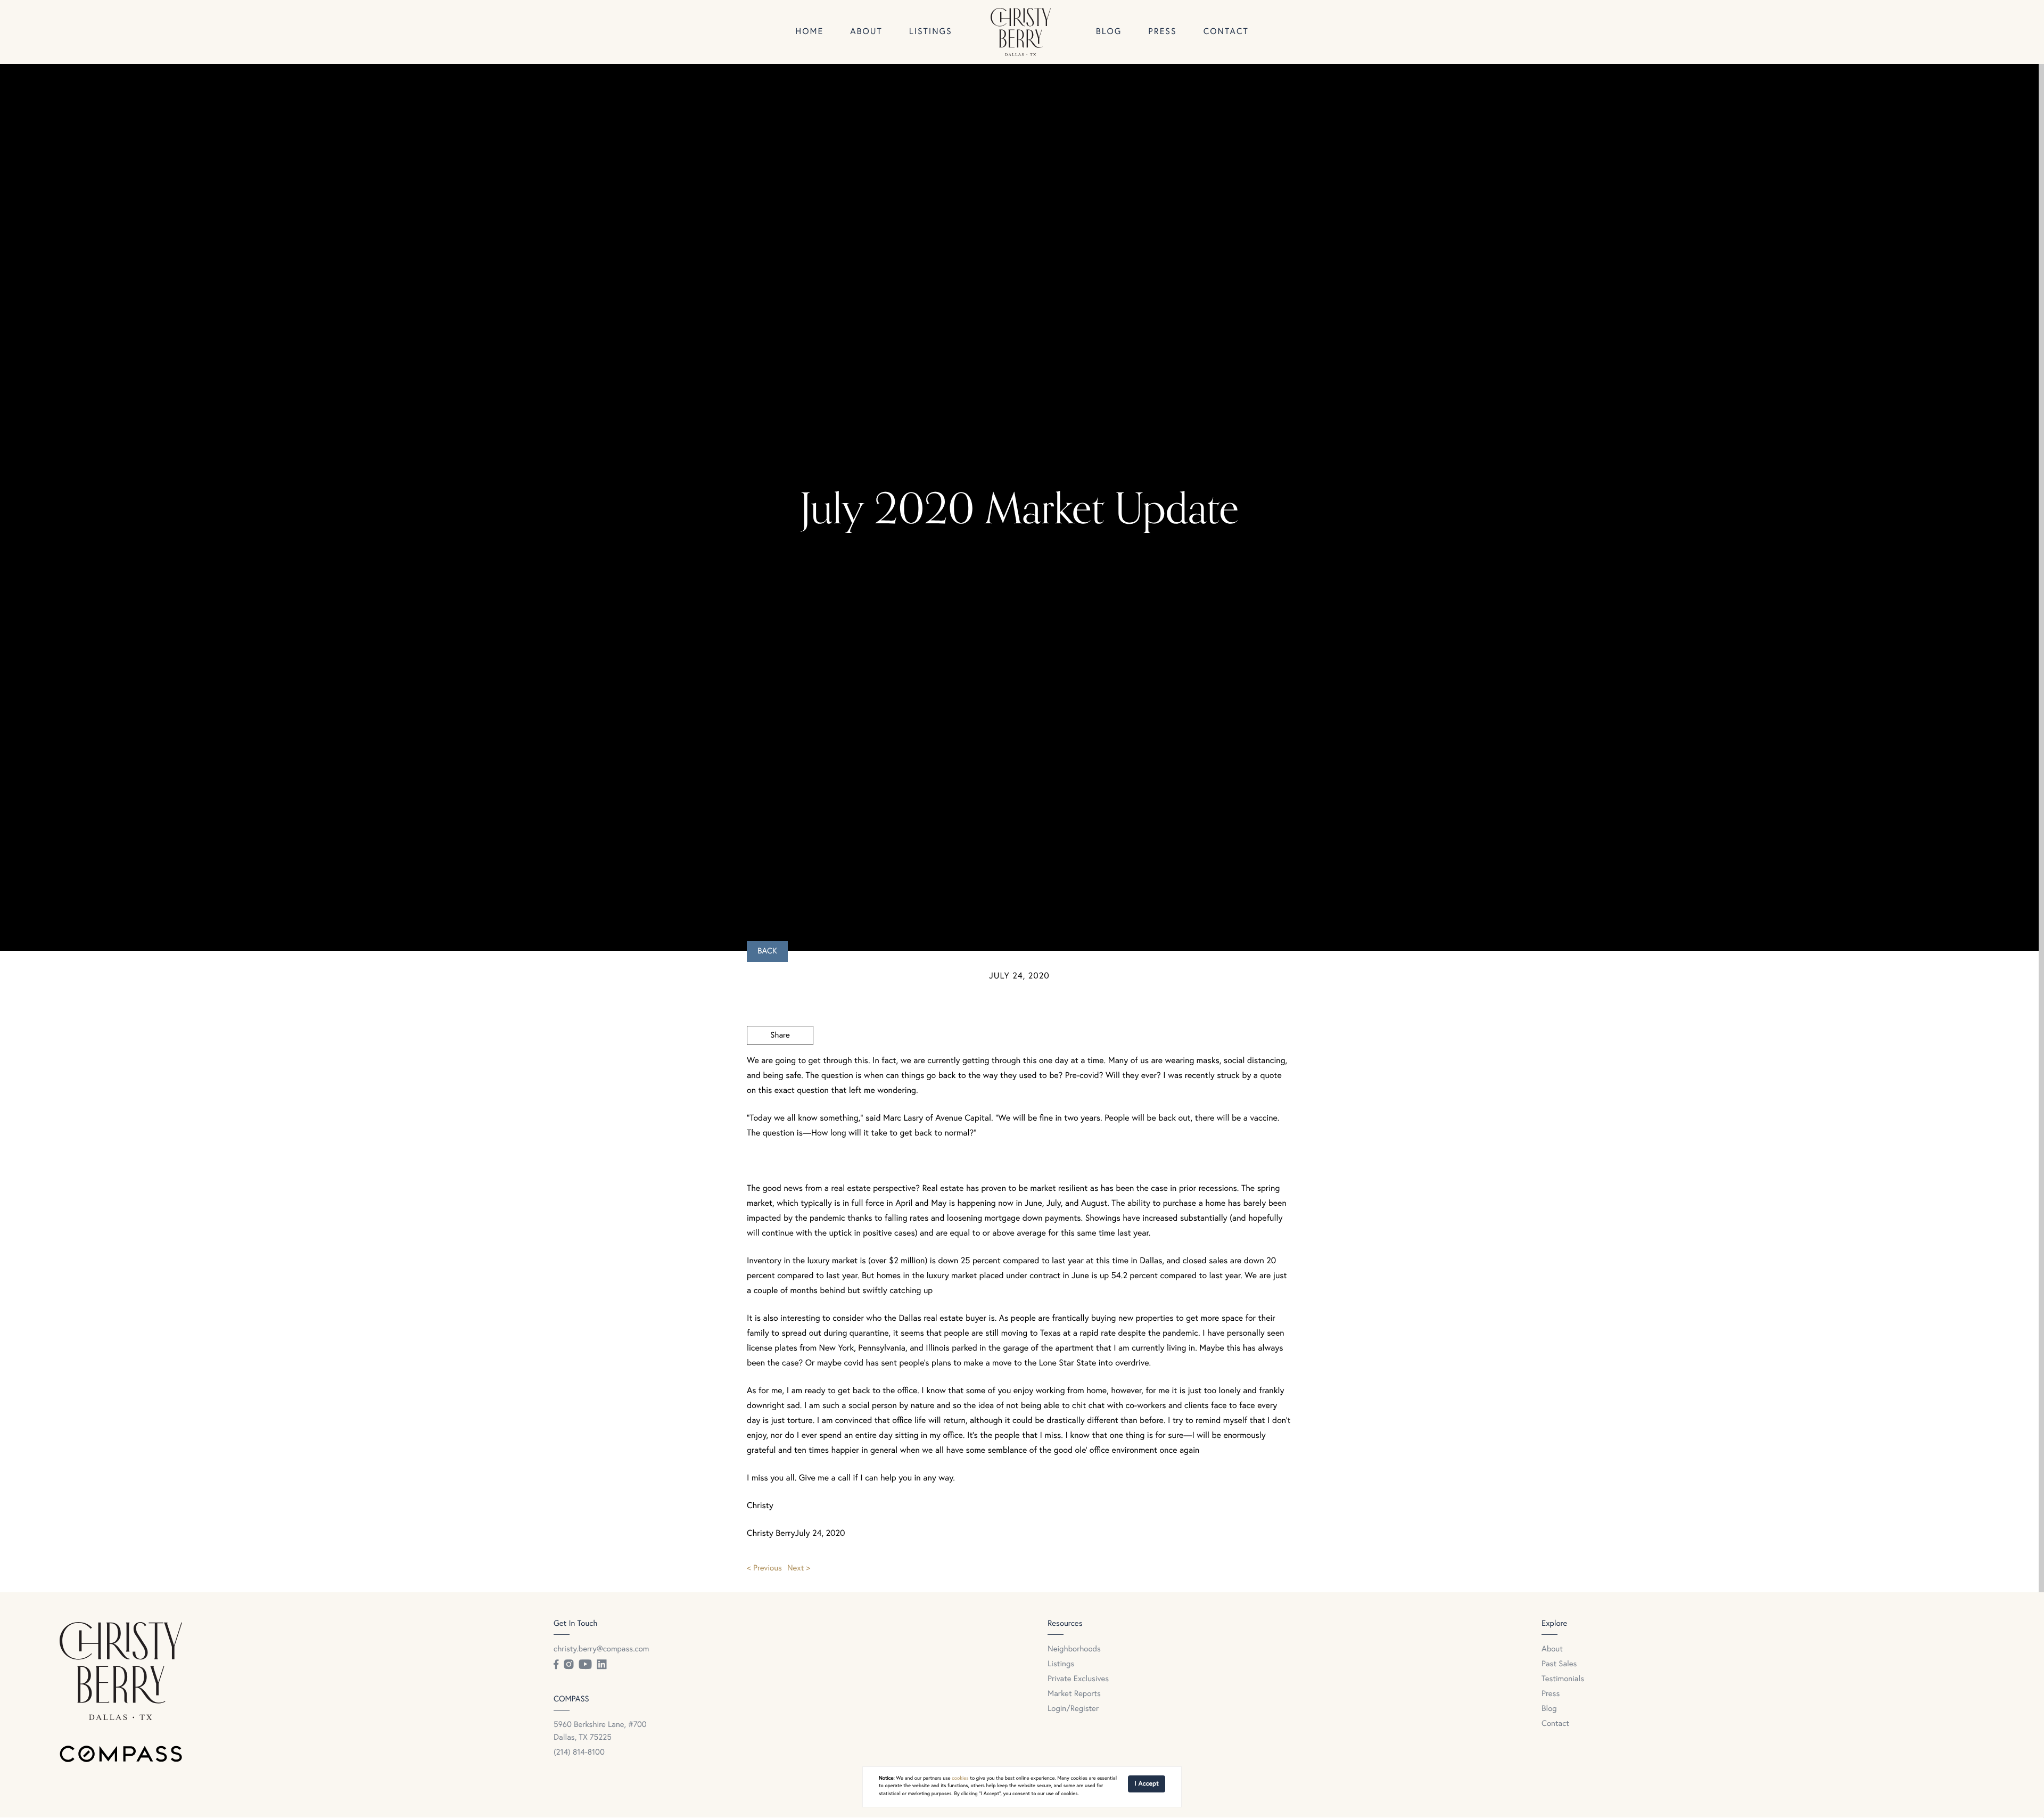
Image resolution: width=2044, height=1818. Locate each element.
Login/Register (1073, 1709)
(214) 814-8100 (579, 1753)
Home (809, 32)
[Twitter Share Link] (780, 1065)
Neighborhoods (1074, 1650)
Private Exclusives (1078, 1679)
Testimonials (1563, 1679)
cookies (960, 1779)
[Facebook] (556, 1665)
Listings (931, 32)
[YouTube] (585, 1665)
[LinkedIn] (601, 1665)
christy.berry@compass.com (601, 1650)
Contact (1226, 32)
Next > (799, 1569)
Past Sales (1559, 1664)
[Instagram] (568, 1665)
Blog (1109, 32)
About (866, 32)
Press (1162, 32)
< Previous (764, 1569)
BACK (767, 952)
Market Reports (1074, 1694)
